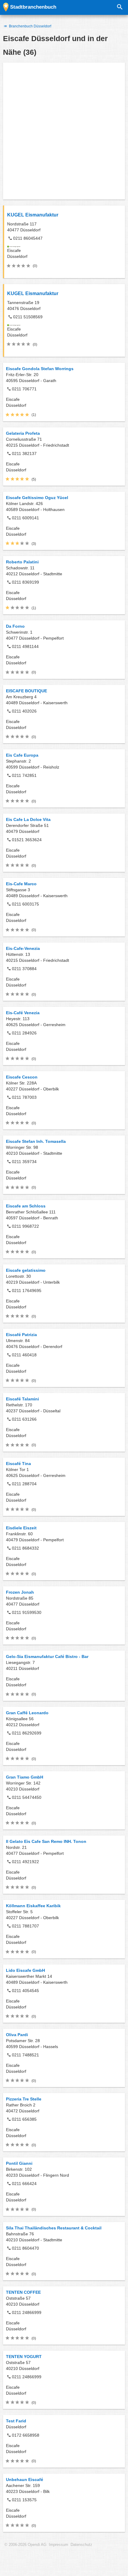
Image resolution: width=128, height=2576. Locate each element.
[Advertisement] (64, 131)
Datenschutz (81, 2545)
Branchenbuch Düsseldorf (30, 26)
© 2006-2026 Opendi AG (25, 2545)
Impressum (58, 2545)
